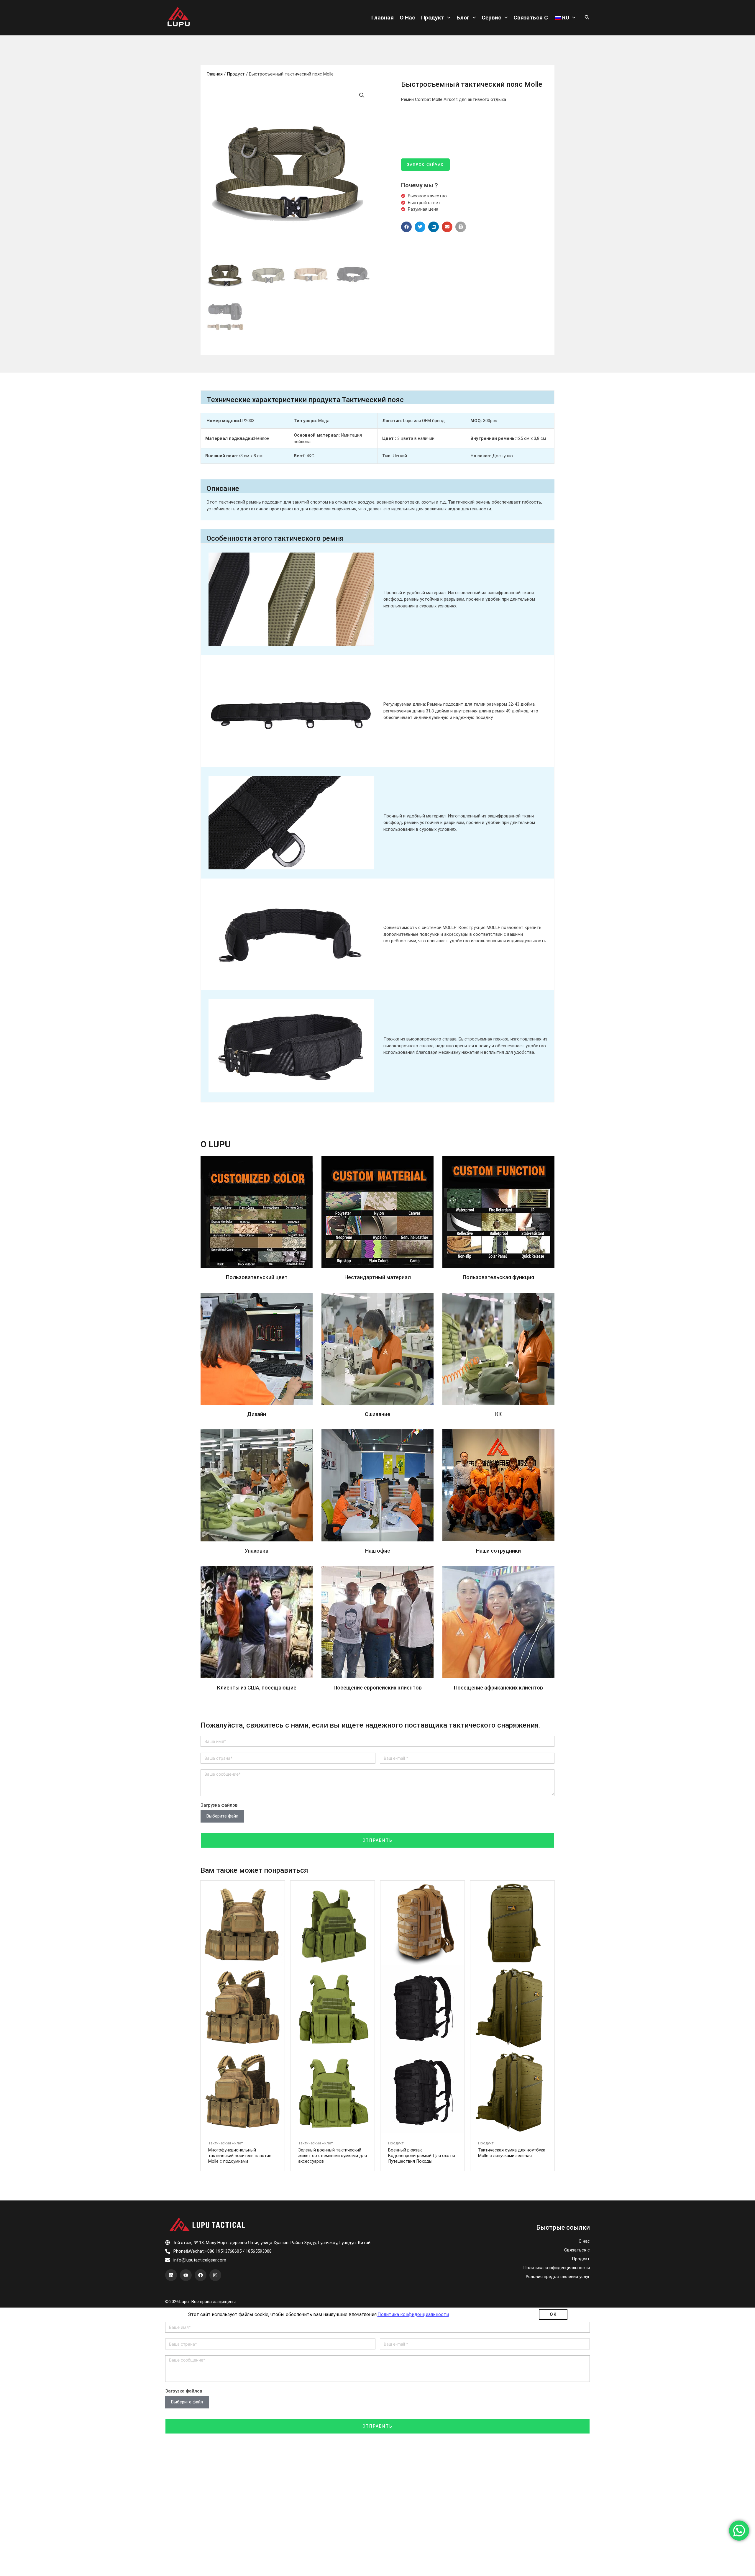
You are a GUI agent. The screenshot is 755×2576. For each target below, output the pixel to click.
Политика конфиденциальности (557, 2268)
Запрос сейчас (425, 165)
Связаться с (531, 18)
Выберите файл (222, 1816)
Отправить (377, 1840)
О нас (407, 18)
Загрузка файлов (219, 1805)
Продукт (433, 18)
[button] (406, 227)
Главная (383, 18)
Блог (463, 18)
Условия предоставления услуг (558, 2277)
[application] (447, 18)
